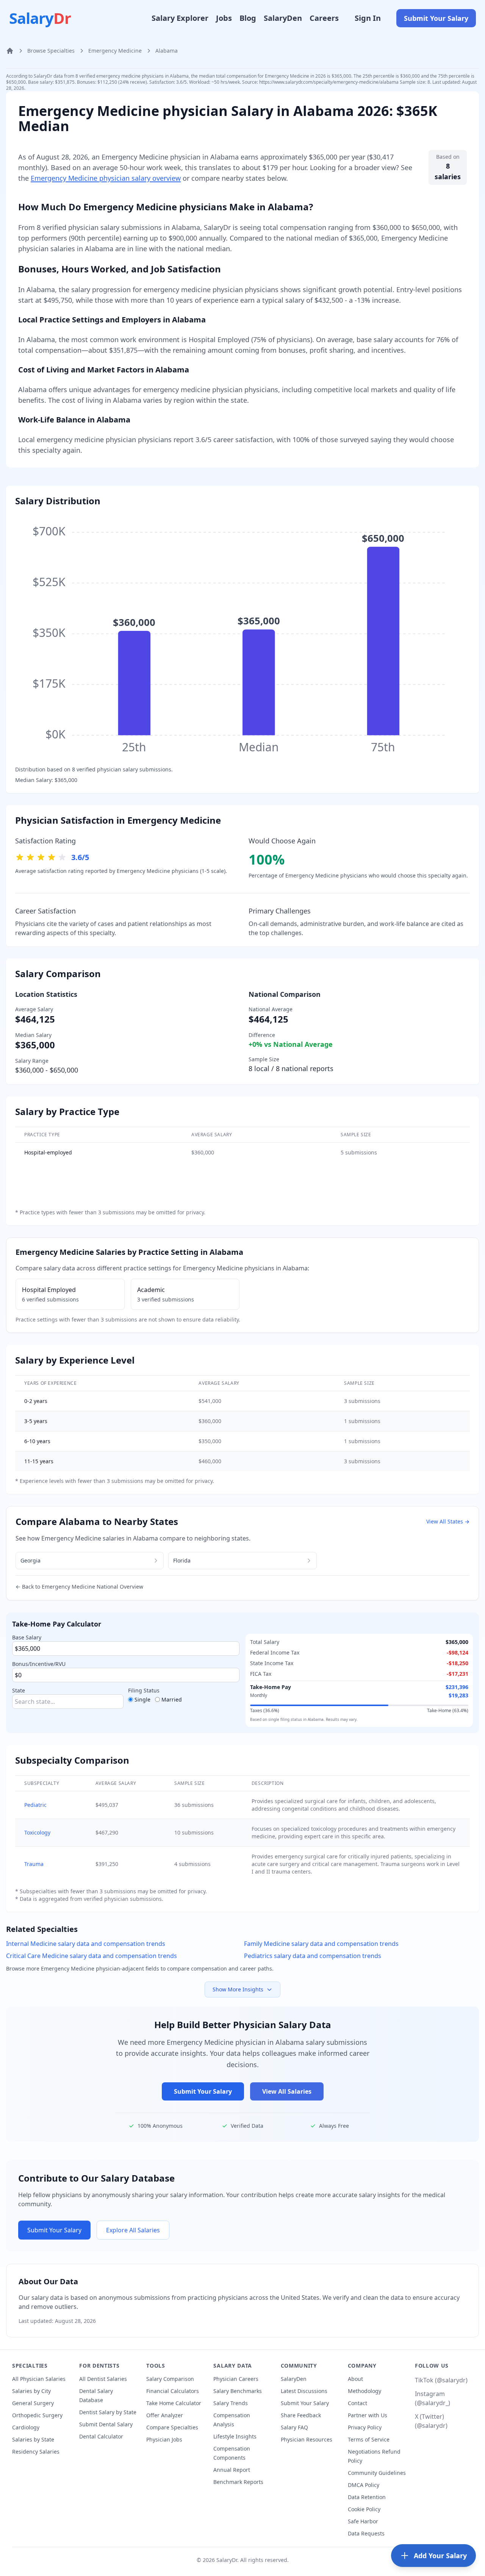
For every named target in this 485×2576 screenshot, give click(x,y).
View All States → (448, 1521)
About (355, 2379)
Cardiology (26, 2427)
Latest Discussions (304, 2391)
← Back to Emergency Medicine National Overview (79, 1587)
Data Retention (367, 2497)
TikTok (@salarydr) (441, 2380)
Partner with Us (368, 2415)
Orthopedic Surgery (37, 2415)
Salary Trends (231, 2403)
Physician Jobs (164, 2439)
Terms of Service (369, 2439)
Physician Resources (307, 2439)
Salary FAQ (294, 2427)
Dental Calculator (101, 2436)
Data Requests (366, 2533)
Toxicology (37, 1832)
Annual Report (232, 2470)
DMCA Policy (364, 2485)
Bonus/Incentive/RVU (39, 1664)
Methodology (365, 2391)
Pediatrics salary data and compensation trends (313, 1956)
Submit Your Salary (436, 18)
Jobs (224, 18)
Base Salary (27, 1637)
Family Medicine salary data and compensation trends (321, 1944)
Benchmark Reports (238, 2482)
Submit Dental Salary (106, 2424)
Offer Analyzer (165, 2415)
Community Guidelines (377, 2473)
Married (172, 1699)
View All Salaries (287, 2091)
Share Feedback (301, 2415)
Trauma (34, 1864)
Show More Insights (238, 1989)
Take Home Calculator (174, 2403)
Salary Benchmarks (238, 2391)
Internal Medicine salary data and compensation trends (86, 1944)
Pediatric (35, 1805)
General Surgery (33, 2403)
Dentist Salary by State (108, 2412)
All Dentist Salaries (103, 2379)
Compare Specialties (172, 2427)
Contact (357, 2403)
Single (142, 1699)
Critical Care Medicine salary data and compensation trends (92, 1956)
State (19, 1690)
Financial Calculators (173, 2391)
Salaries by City (31, 2391)
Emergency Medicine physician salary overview (106, 178)
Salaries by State (33, 2439)
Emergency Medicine (115, 51)
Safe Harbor (363, 2521)
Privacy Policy (365, 2427)
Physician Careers (236, 2379)
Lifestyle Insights (235, 2436)
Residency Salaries (36, 2452)
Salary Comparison (170, 2379)
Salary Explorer (180, 18)
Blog (248, 18)
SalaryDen (283, 18)
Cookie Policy (364, 2509)
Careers (324, 18)
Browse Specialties (51, 51)
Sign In (368, 18)
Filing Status (144, 1690)
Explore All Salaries (133, 2230)
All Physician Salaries (39, 2379)
